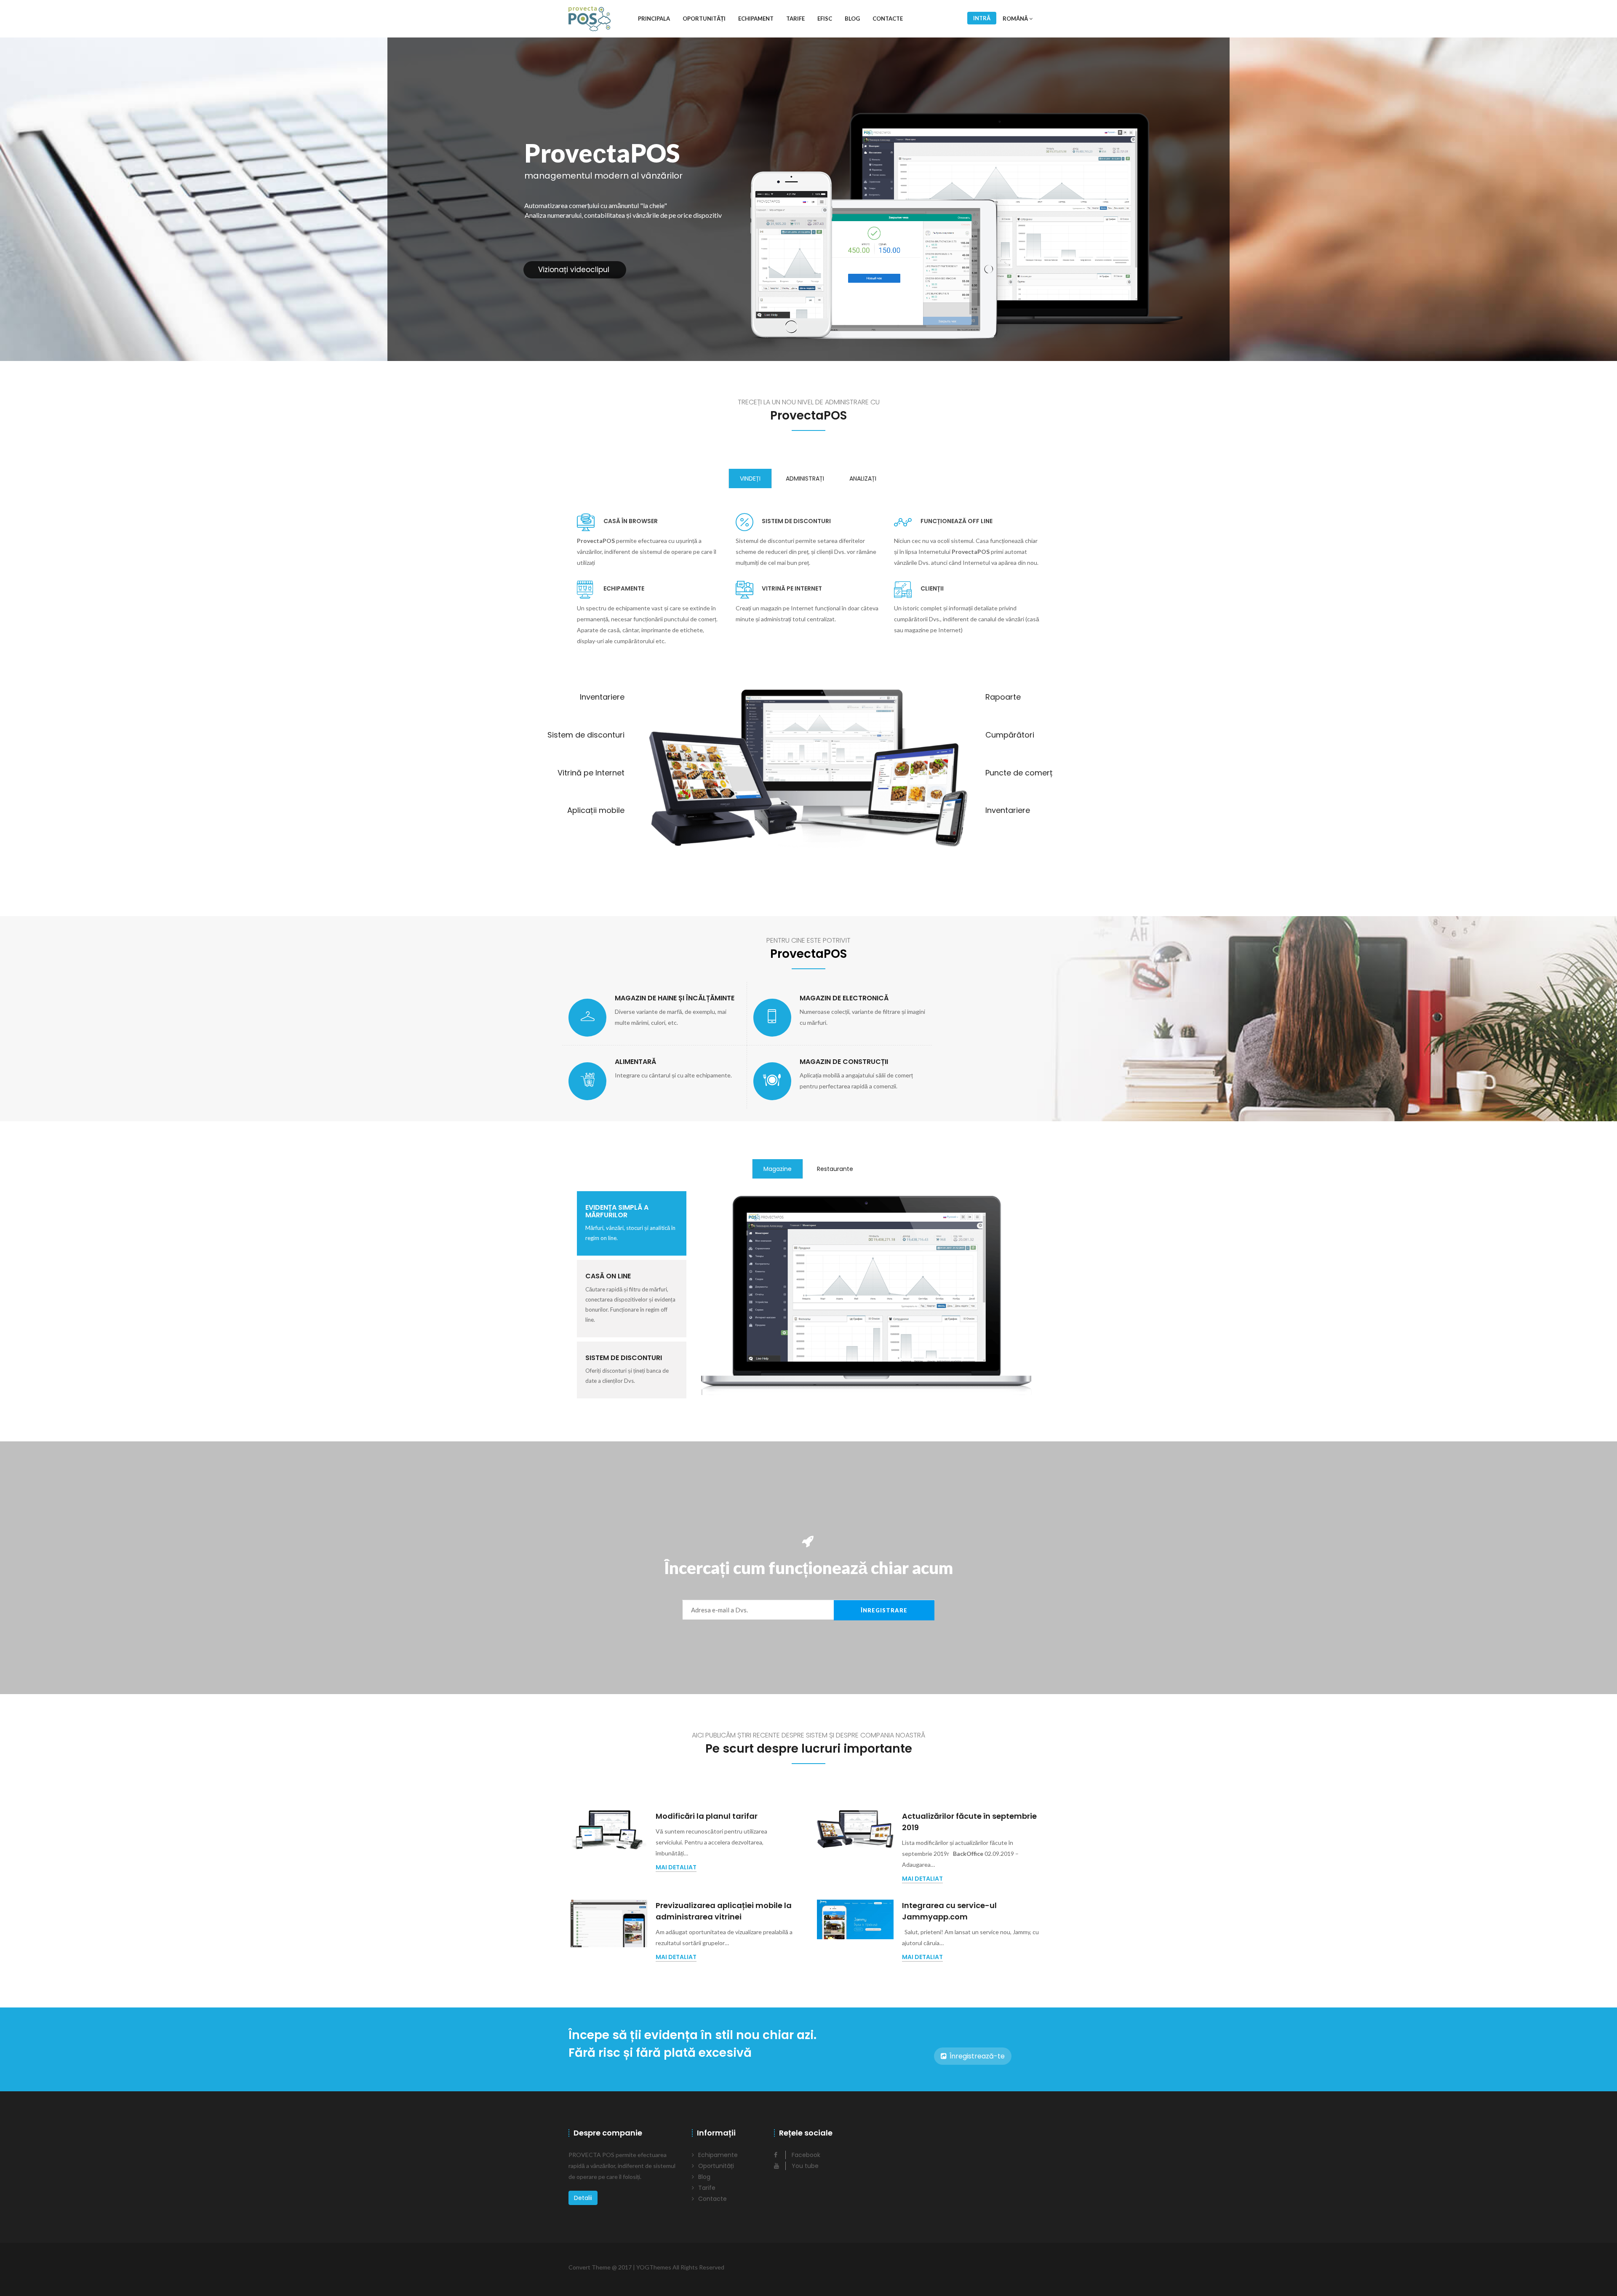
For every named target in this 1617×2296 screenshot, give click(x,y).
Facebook (805, 2155)
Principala (654, 19)
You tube (804, 2166)
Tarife (795, 19)
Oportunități (704, 19)
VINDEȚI (750, 478)
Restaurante (835, 1169)
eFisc (825, 19)
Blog (852, 19)
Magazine (778, 1169)
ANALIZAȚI (863, 478)
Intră (982, 18)
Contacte (888, 19)
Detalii (583, 2198)
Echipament (756, 19)
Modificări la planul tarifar (707, 1816)
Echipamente (718, 2155)
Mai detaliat (676, 1867)
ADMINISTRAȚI (805, 478)
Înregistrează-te (976, 2056)
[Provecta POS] (590, 19)
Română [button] (1016, 19)
